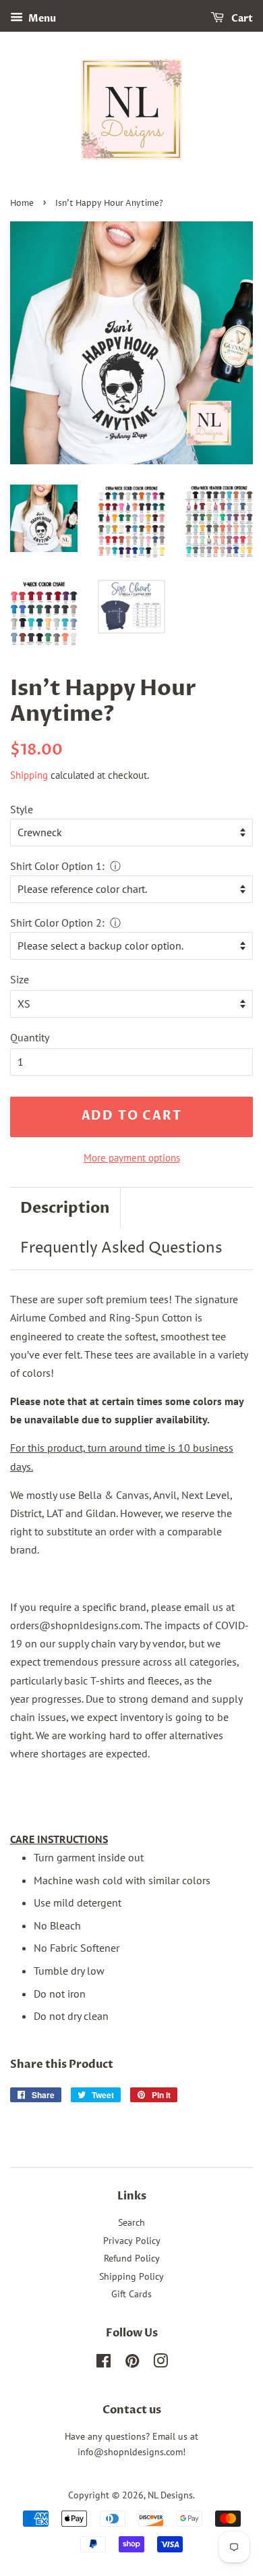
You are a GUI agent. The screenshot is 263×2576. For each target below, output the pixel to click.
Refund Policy (132, 2258)
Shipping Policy (131, 2276)
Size (20, 979)
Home (22, 203)
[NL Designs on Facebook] (104, 2363)
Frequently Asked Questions (121, 1249)
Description (65, 1208)
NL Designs (170, 2495)
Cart (241, 19)
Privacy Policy (132, 2241)
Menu (41, 19)
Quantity (30, 1037)
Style (22, 809)
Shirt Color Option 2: (57, 923)
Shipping (29, 775)
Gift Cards (131, 2294)
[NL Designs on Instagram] (160, 2363)
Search (131, 2222)
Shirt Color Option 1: (57, 866)
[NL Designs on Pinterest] (132, 2363)
